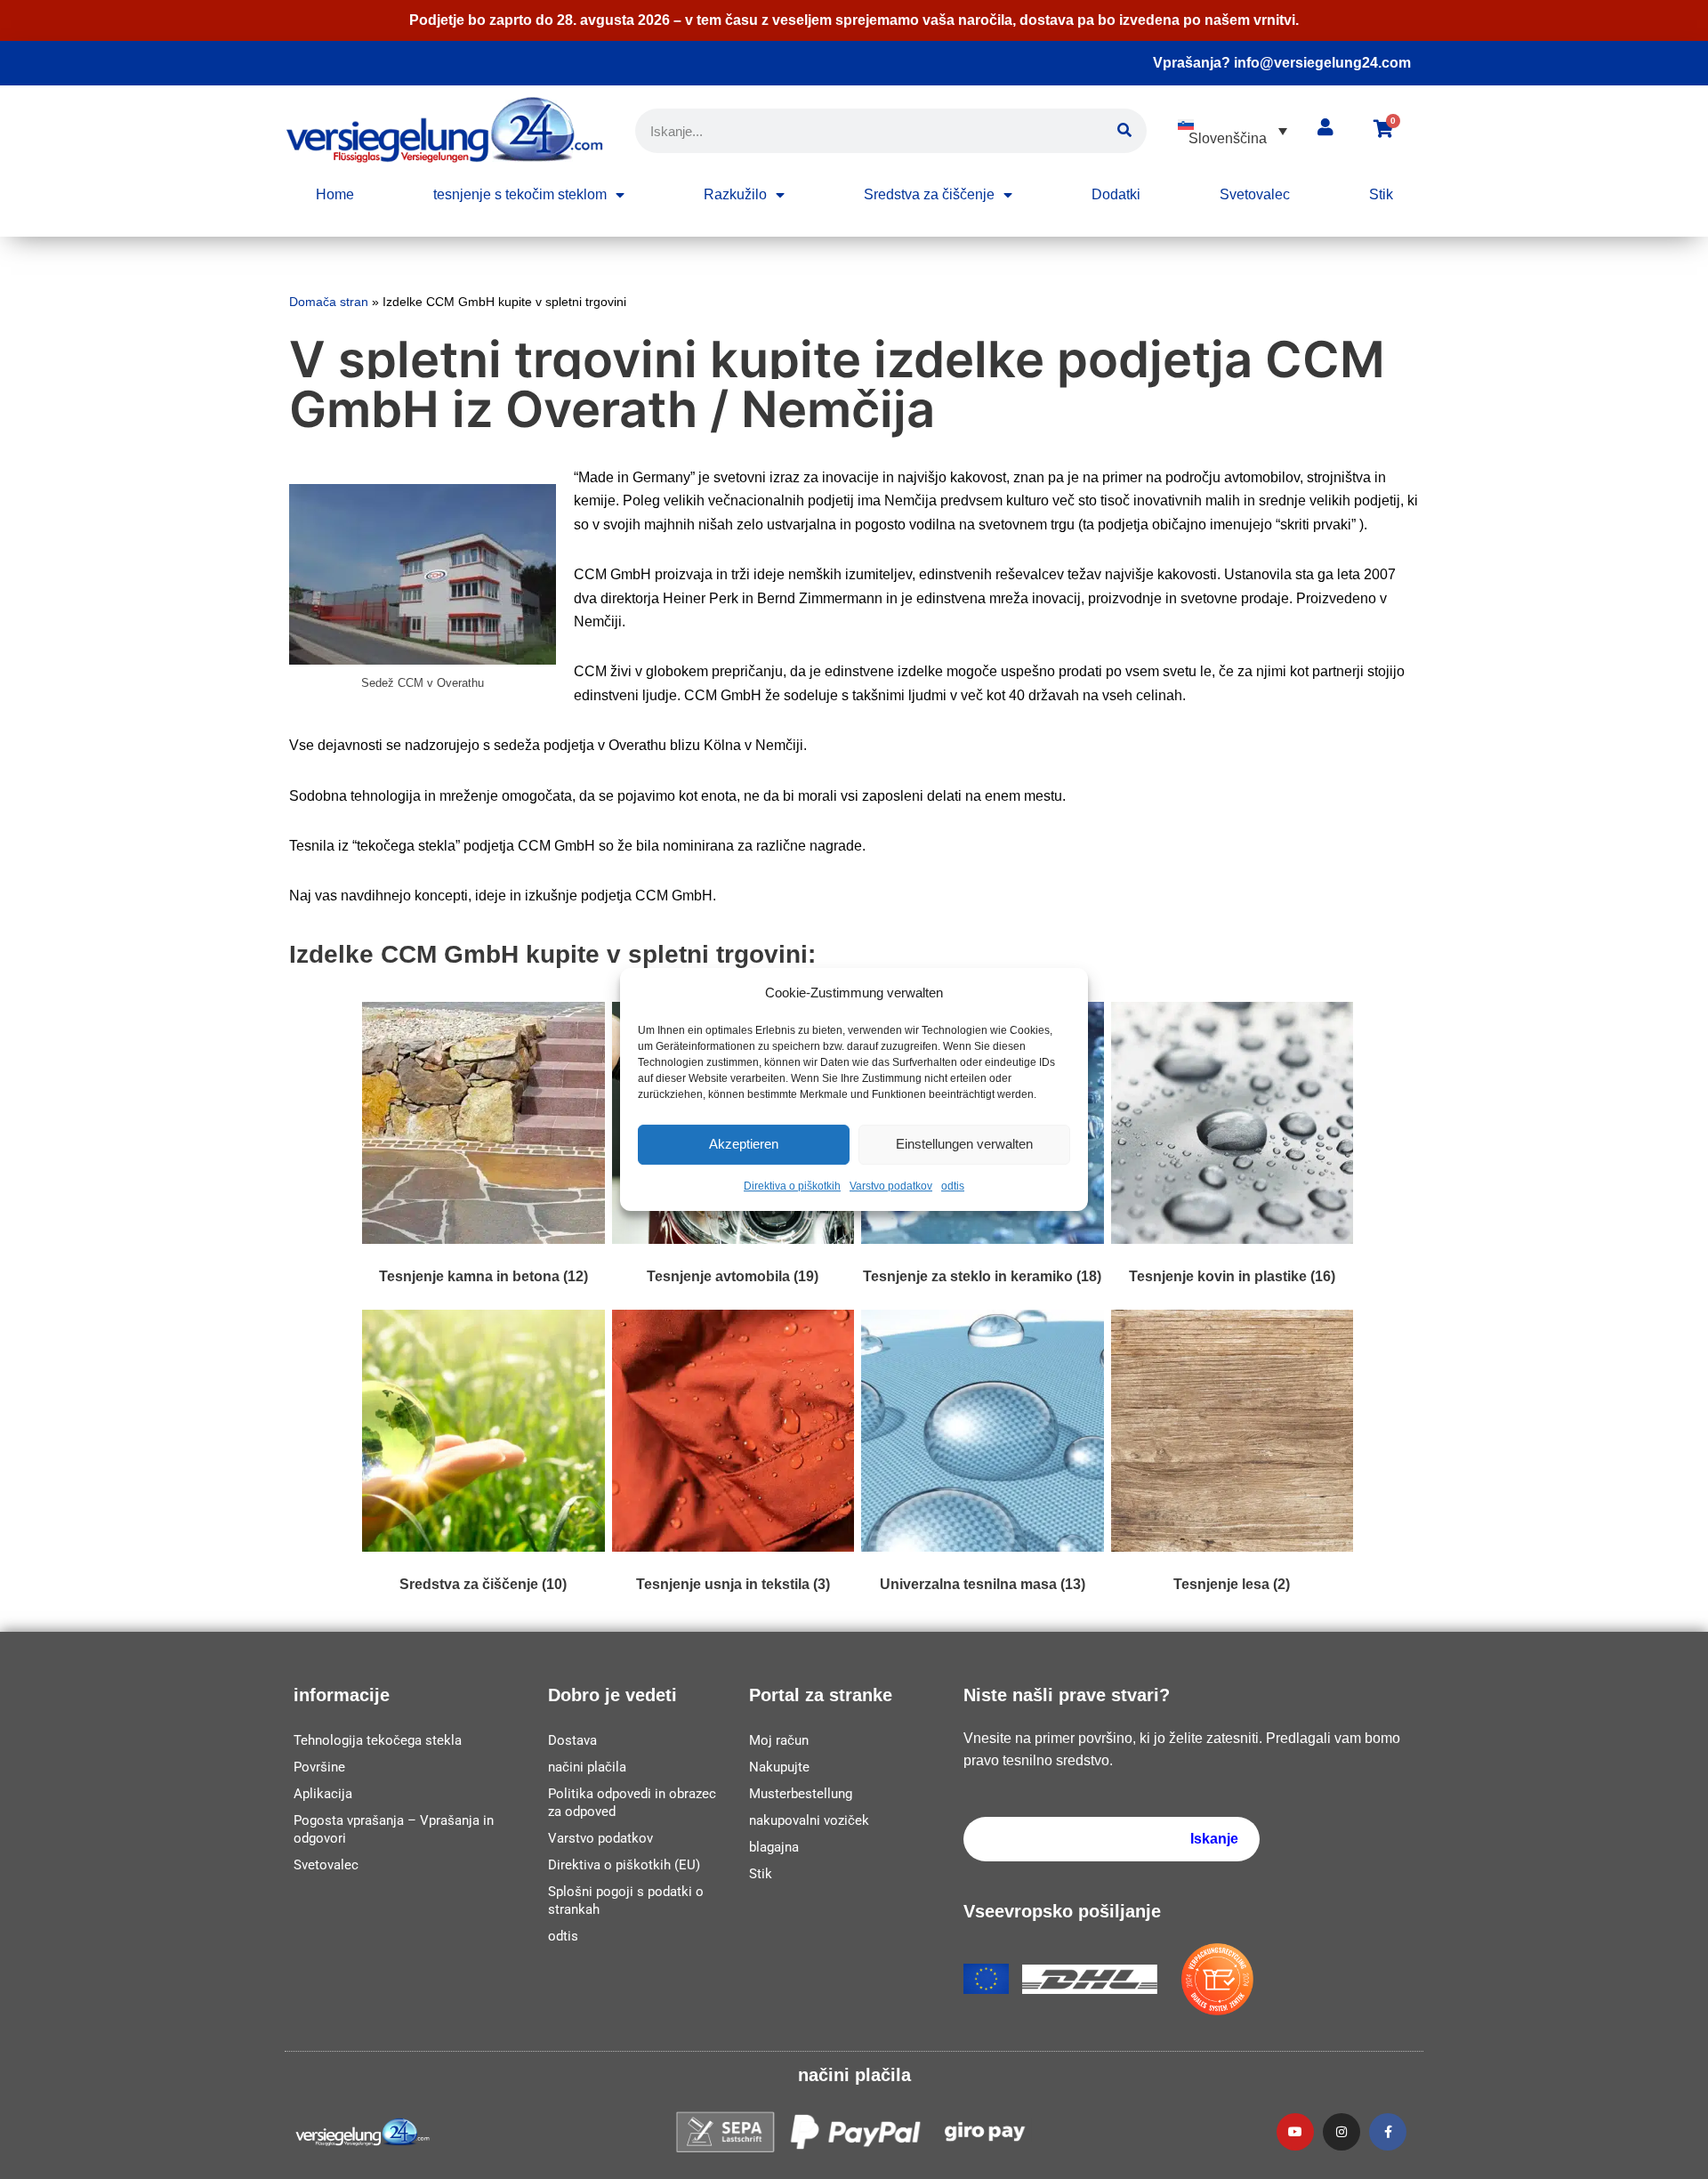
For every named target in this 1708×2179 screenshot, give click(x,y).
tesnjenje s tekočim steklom (520, 194)
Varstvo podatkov (891, 1186)
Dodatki (1116, 194)
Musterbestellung (801, 1794)
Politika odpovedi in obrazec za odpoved (632, 1803)
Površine (319, 1767)
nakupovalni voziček (809, 1820)
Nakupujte (779, 1767)
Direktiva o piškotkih (792, 1186)
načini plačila (587, 1767)
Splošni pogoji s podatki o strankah (626, 1901)
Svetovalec (1255, 194)
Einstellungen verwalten (964, 1145)
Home (335, 194)
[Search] (1124, 131)
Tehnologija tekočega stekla (378, 1740)
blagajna (774, 1847)
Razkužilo (735, 194)
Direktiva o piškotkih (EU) (624, 1865)
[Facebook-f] (1388, 2132)
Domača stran (329, 302)
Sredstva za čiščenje (929, 194)
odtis (953, 1186)
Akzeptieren (744, 1145)
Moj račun (779, 1740)
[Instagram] (1341, 2132)
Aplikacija (323, 1794)
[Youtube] (1295, 2132)
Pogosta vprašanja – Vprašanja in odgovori (394, 1829)
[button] (1233, 131)
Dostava (572, 1740)
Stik (1381, 194)
